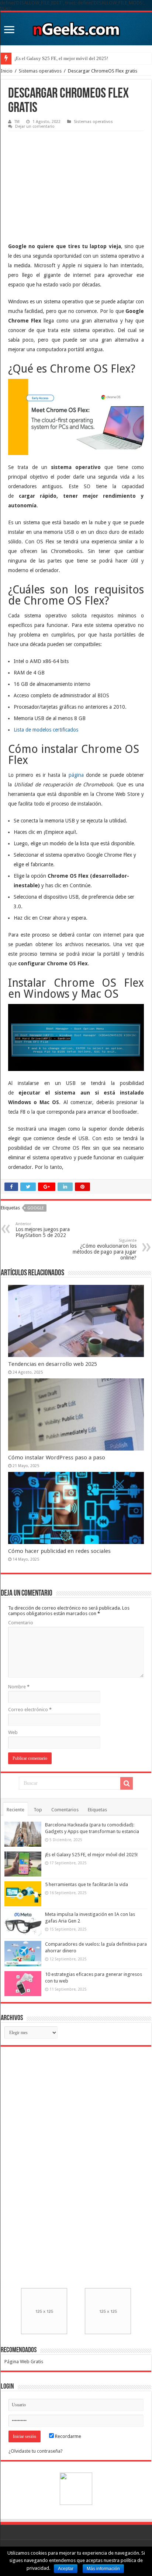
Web (13, 1732)
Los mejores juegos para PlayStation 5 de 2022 (43, 1230)
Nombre (19, 1687)
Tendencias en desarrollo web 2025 (53, 1364)
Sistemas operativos (40, 71)
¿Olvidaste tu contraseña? (36, 2451)
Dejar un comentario (35, 126)
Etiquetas (97, 1810)
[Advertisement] (63, 181)
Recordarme (68, 2436)
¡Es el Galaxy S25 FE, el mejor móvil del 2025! (91, 1855)
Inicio (7, 71)
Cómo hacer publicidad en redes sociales (59, 1551)
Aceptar (66, 2569)
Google (36, 1208)
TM (17, 122)
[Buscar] (127, 1783)
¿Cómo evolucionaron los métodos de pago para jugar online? (105, 1249)
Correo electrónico (30, 1710)
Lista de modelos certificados (46, 730)
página (76, 775)
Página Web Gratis (24, 2362)
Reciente (15, 1810)
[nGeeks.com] (76, 27)
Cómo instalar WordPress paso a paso (57, 1458)
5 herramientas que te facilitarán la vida (54, 58)
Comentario (21, 1623)
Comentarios (65, 1810)
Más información (103, 2569)
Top (38, 1810)
